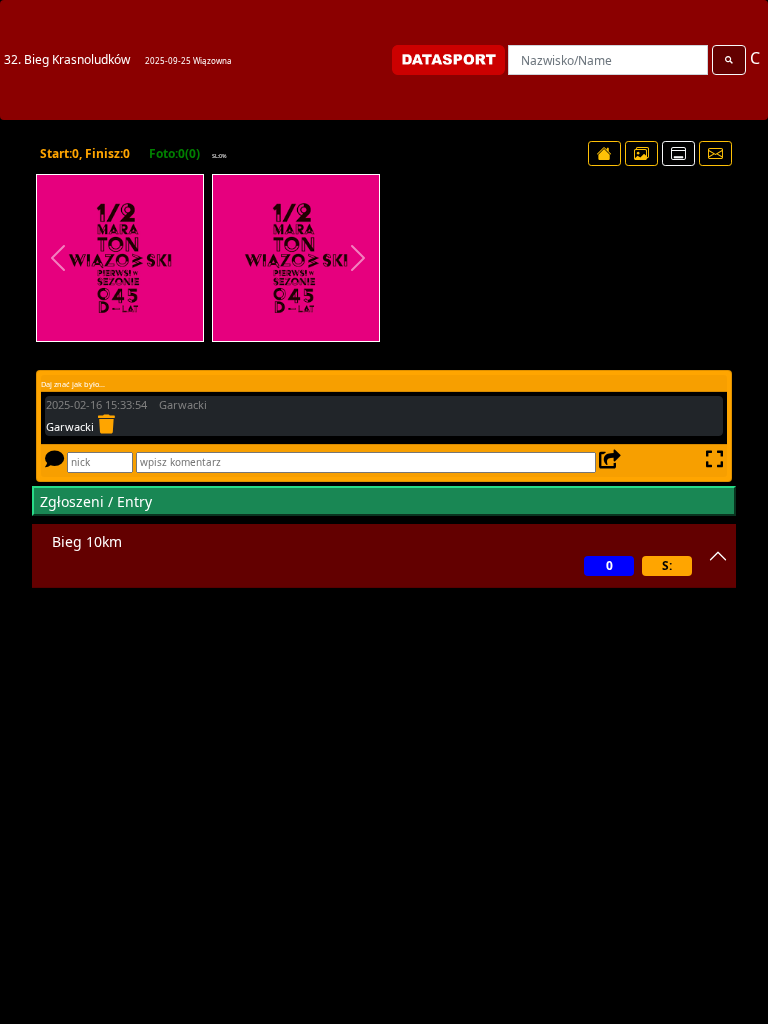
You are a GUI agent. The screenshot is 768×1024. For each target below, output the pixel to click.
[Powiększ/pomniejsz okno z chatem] (712, 461)
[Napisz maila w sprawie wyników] (715, 153)
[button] (58, 258)
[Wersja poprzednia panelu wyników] (678, 153)
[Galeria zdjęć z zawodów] (641, 153)
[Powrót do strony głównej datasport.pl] (604, 153)
